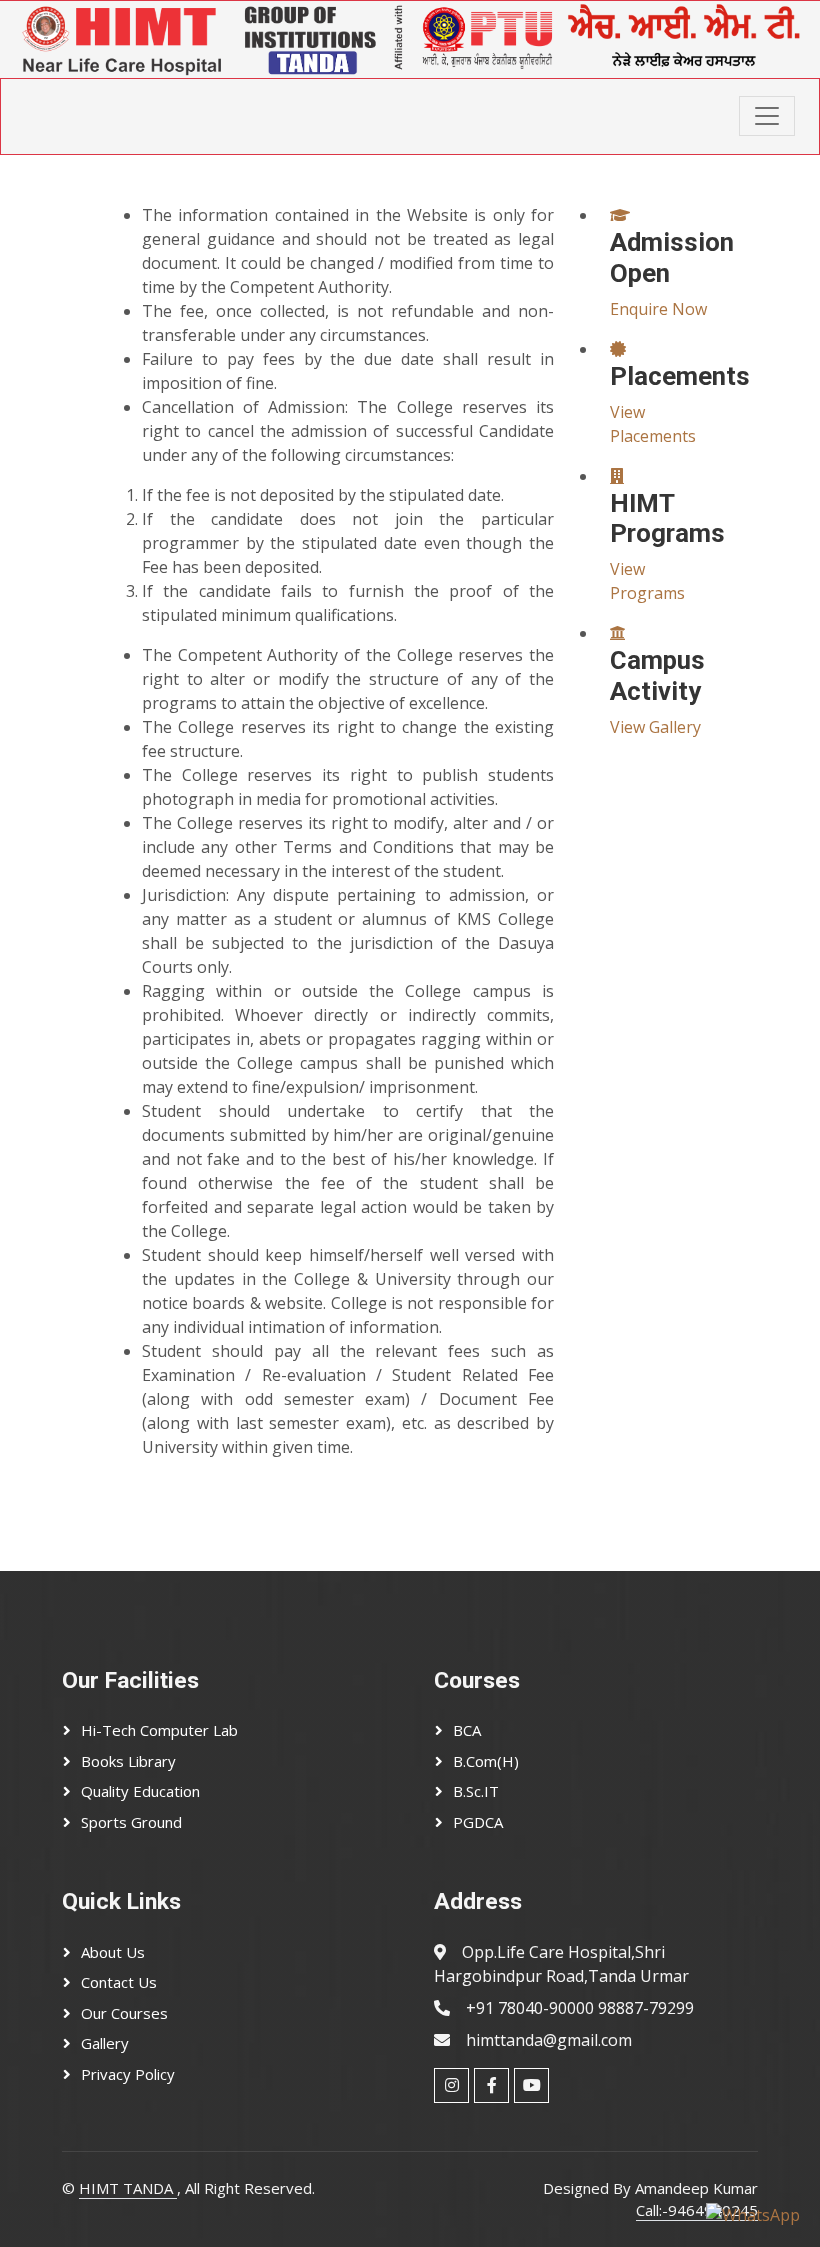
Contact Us (119, 1982)
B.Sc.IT (476, 1791)
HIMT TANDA (128, 2188)
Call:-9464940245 (697, 2210)
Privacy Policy (128, 2074)
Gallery (105, 2043)
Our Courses (124, 2013)
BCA (467, 1730)
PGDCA (478, 1822)
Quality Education (140, 1791)
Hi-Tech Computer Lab (159, 1730)
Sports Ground (131, 1822)
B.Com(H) (486, 1761)
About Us (113, 1952)
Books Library (128, 1761)
